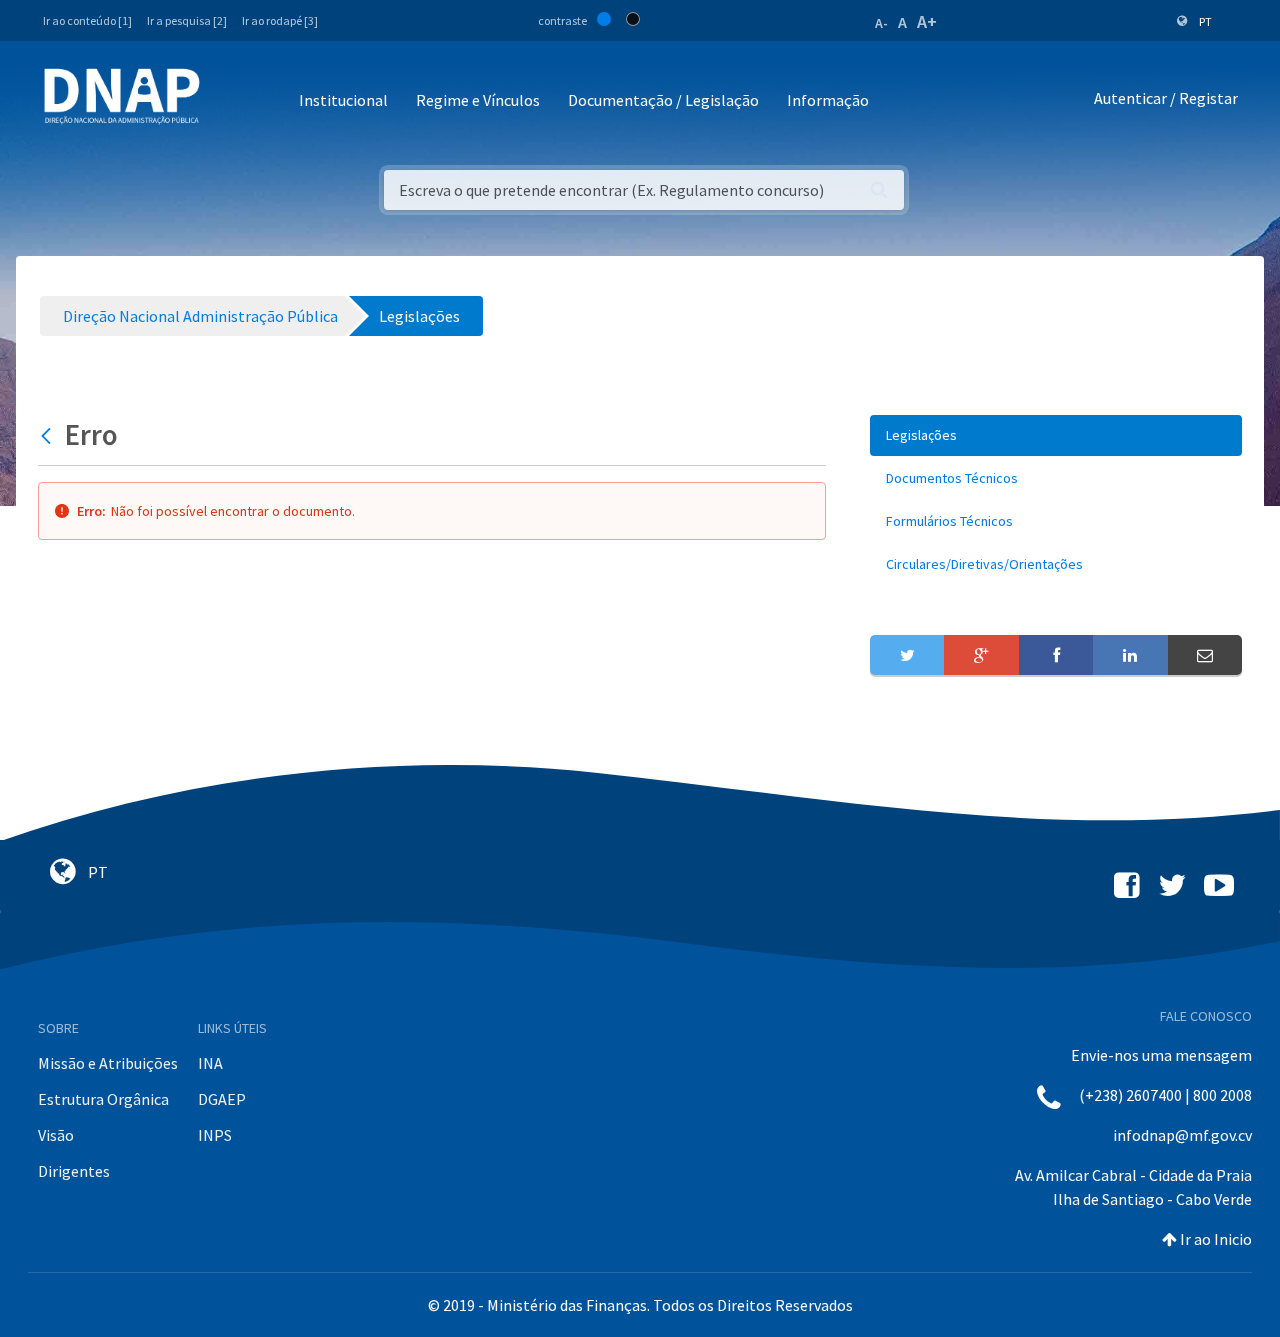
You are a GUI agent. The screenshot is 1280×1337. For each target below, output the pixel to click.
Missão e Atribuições (108, 1063)
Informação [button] (828, 100)
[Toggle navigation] (228, 101)
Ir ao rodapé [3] (280, 20)
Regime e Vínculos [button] (478, 100)
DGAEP (222, 1099)
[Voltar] (48, 435)
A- (881, 23)
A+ (927, 21)
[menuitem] (1056, 435)
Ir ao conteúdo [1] (87, 20)
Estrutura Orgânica (103, 1099)
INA (210, 1063)
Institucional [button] (343, 100)
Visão (56, 1135)
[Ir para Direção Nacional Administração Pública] (122, 95)
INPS (215, 1135)
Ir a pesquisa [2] (187, 20)
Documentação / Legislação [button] (663, 100)
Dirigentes (74, 1171)
